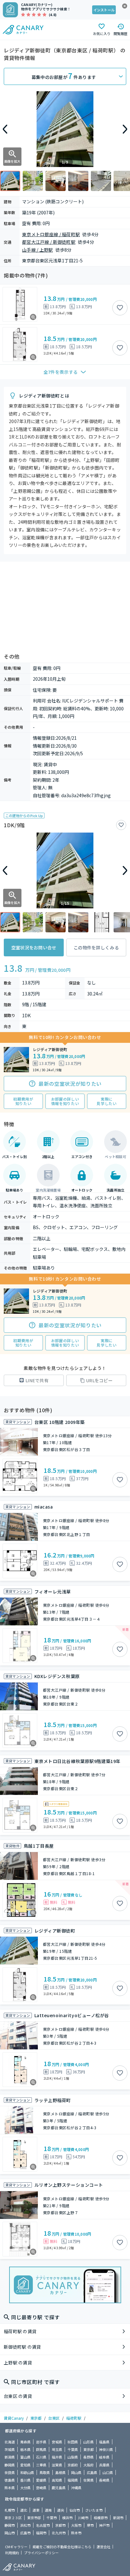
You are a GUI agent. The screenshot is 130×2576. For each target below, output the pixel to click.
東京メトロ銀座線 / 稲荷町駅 (51, 234)
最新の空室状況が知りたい (70, 1084)
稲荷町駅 (74, 2418)
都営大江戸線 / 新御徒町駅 (49, 242)
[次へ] (125, 129)
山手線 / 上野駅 (38, 250)
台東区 (54, 2418)
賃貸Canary (14, 2418)
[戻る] (5, 129)
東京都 (36, 2418)
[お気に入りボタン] (120, 308)
